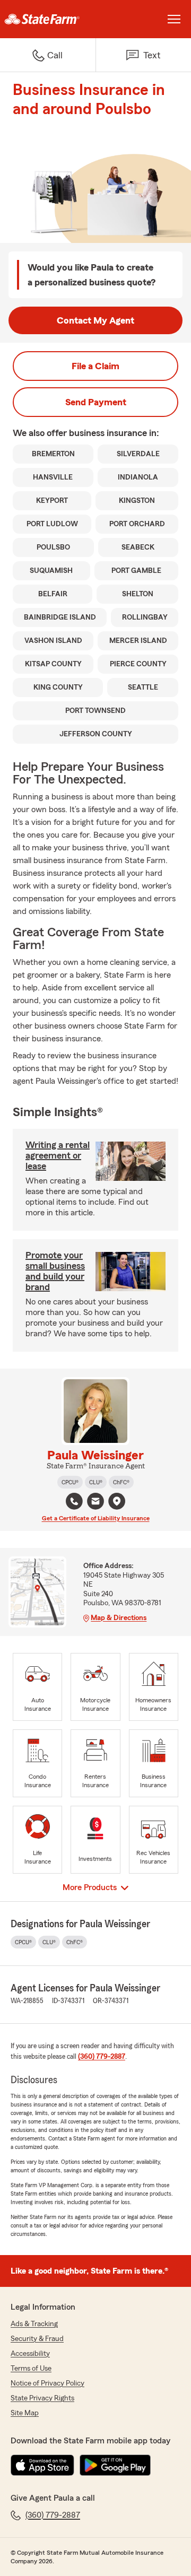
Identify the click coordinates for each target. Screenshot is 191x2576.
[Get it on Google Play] (115, 2465)
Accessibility (30, 2354)
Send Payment (96, 402)
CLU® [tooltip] (96, 1482)
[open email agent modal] (95, 1503)
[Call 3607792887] (74, 1501)
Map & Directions (119, 1618)
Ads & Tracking (34, 2324)
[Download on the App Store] (42, 2465)
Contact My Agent (95, 320)
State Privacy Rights (42, 2398)
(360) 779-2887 (102, 2057)
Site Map (25, 2413)
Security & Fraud (37, 2339)
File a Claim (95, 366)
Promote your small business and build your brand (55, 1271)
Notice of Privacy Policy (47, 2383)
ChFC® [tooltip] (121, 1482)
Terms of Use (31, 2369)
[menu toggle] (174, 19)
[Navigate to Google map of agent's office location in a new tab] (117, 1501)
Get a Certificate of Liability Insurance (96, 1518)
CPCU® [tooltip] (70, 1482)
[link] (48, 19)
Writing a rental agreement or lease (58, 1155)
